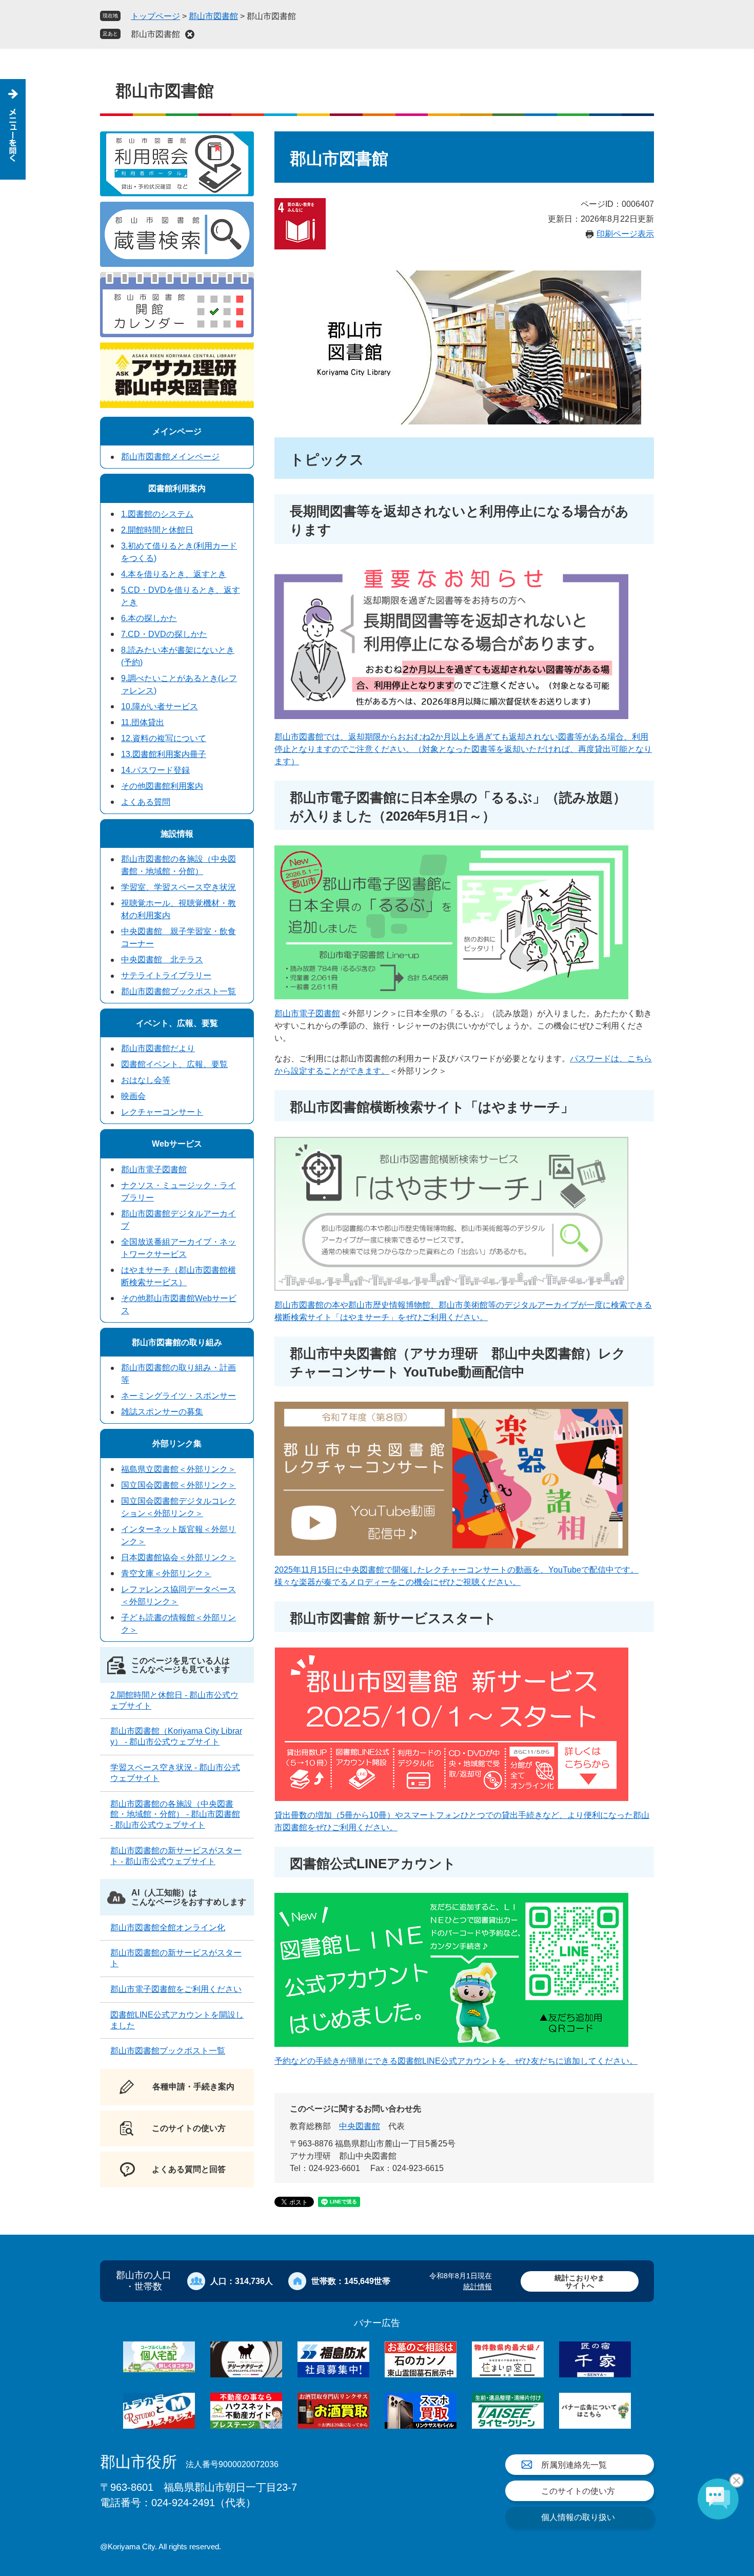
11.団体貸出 (143, 722)
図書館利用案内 (177, 488)
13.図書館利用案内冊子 (164, 754)
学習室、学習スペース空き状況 (178, 887)
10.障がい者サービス (160, 706)
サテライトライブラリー (166, 975)
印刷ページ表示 (625, 234)
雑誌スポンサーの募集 (162, 1412)
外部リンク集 (177, 1444)
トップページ (155, 16)
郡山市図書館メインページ (170, 457)
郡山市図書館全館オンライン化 (168, 1928)
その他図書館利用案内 (162, 786)
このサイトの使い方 (578, 2491)
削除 (190, 34)
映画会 (133, 1096)
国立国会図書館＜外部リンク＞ (178, 1485)
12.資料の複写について (164, 738)
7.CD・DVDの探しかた (164, 634)
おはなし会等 (146, 1080)
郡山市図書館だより (158, 1048)
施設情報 (177, 834)
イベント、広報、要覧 (177, 1023)
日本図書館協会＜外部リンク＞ (178, 1557)
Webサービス (177, 1144)
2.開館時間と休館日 (157, 530)
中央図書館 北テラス (162, 960)
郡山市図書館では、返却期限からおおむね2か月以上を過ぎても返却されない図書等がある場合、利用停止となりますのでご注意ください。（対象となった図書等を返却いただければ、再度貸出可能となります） (463, 749)
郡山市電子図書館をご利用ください (176, 1989)
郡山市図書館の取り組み (177, 1342)
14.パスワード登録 (155, 770)
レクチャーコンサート (162, 1112)
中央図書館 (360, 2126)
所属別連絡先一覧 (574, 2465)
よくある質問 (146, 802)
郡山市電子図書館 (307, 1013)
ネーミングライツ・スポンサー (178, 1396)
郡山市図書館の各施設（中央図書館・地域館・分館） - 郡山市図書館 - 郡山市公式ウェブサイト (175, 1815)
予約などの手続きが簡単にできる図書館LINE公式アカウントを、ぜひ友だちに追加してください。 (456, 2061)
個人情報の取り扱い (578, 2517)
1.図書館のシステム (157, 514)
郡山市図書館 (213, 16)
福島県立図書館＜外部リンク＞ (178, 1469)
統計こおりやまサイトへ (580, 2282)
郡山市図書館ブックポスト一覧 (178, 991)
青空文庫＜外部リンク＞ (166, 1573)
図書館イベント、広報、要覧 (174, 1064)
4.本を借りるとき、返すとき (174, 574)
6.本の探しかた (149, 618)
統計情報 (478, 2287)
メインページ (177, 431)
